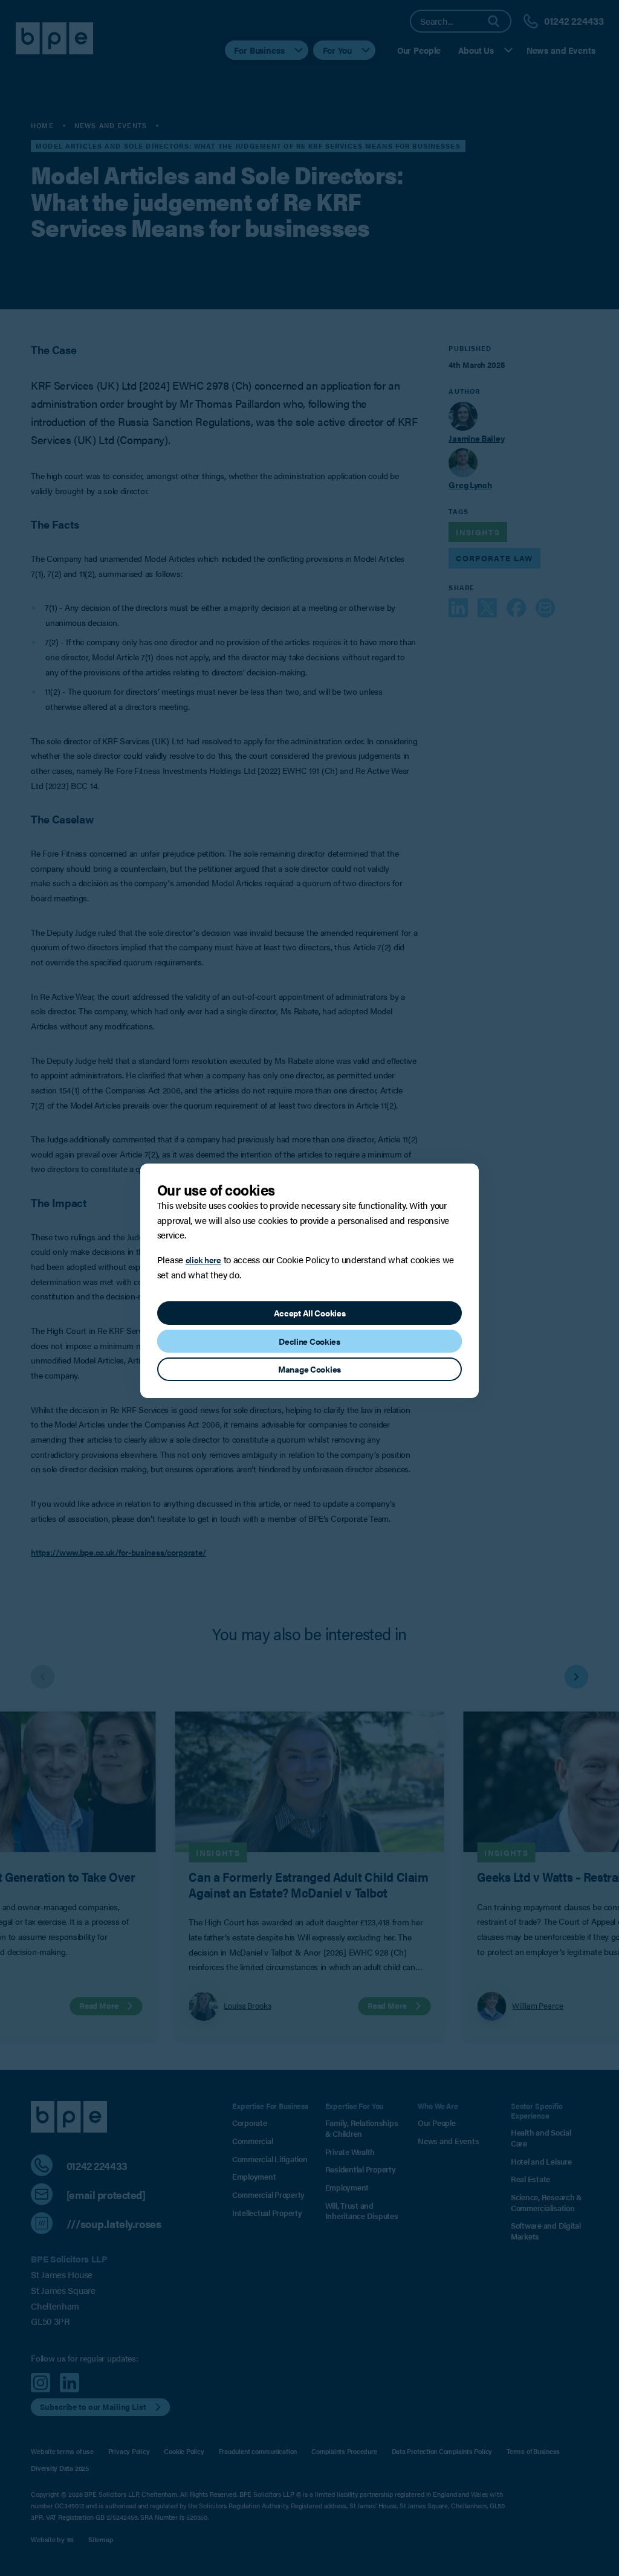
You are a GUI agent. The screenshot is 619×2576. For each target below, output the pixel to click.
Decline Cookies (309, 1341)
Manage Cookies (309, 1369)
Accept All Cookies (310, 1313)
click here (203, 1260)
